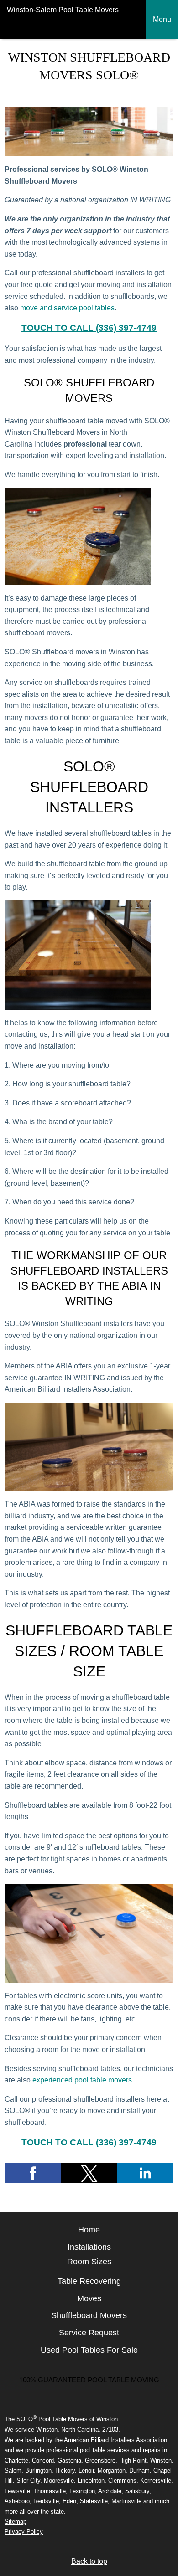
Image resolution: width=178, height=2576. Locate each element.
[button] (33, 2173)
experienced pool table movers (82, 2080)
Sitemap (16, 2522)
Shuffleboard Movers (89, 2315)
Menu (162, 19)
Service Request (89, 2333)
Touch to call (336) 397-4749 (89, 328)
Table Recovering (89, 2281)
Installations (89, 2247)
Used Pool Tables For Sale (89, 2350)
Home (89, 2230)
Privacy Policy (24, 2532)
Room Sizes (89, 2262)
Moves (89, 2298)
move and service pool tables (67, 308)
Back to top (89, 2561)
